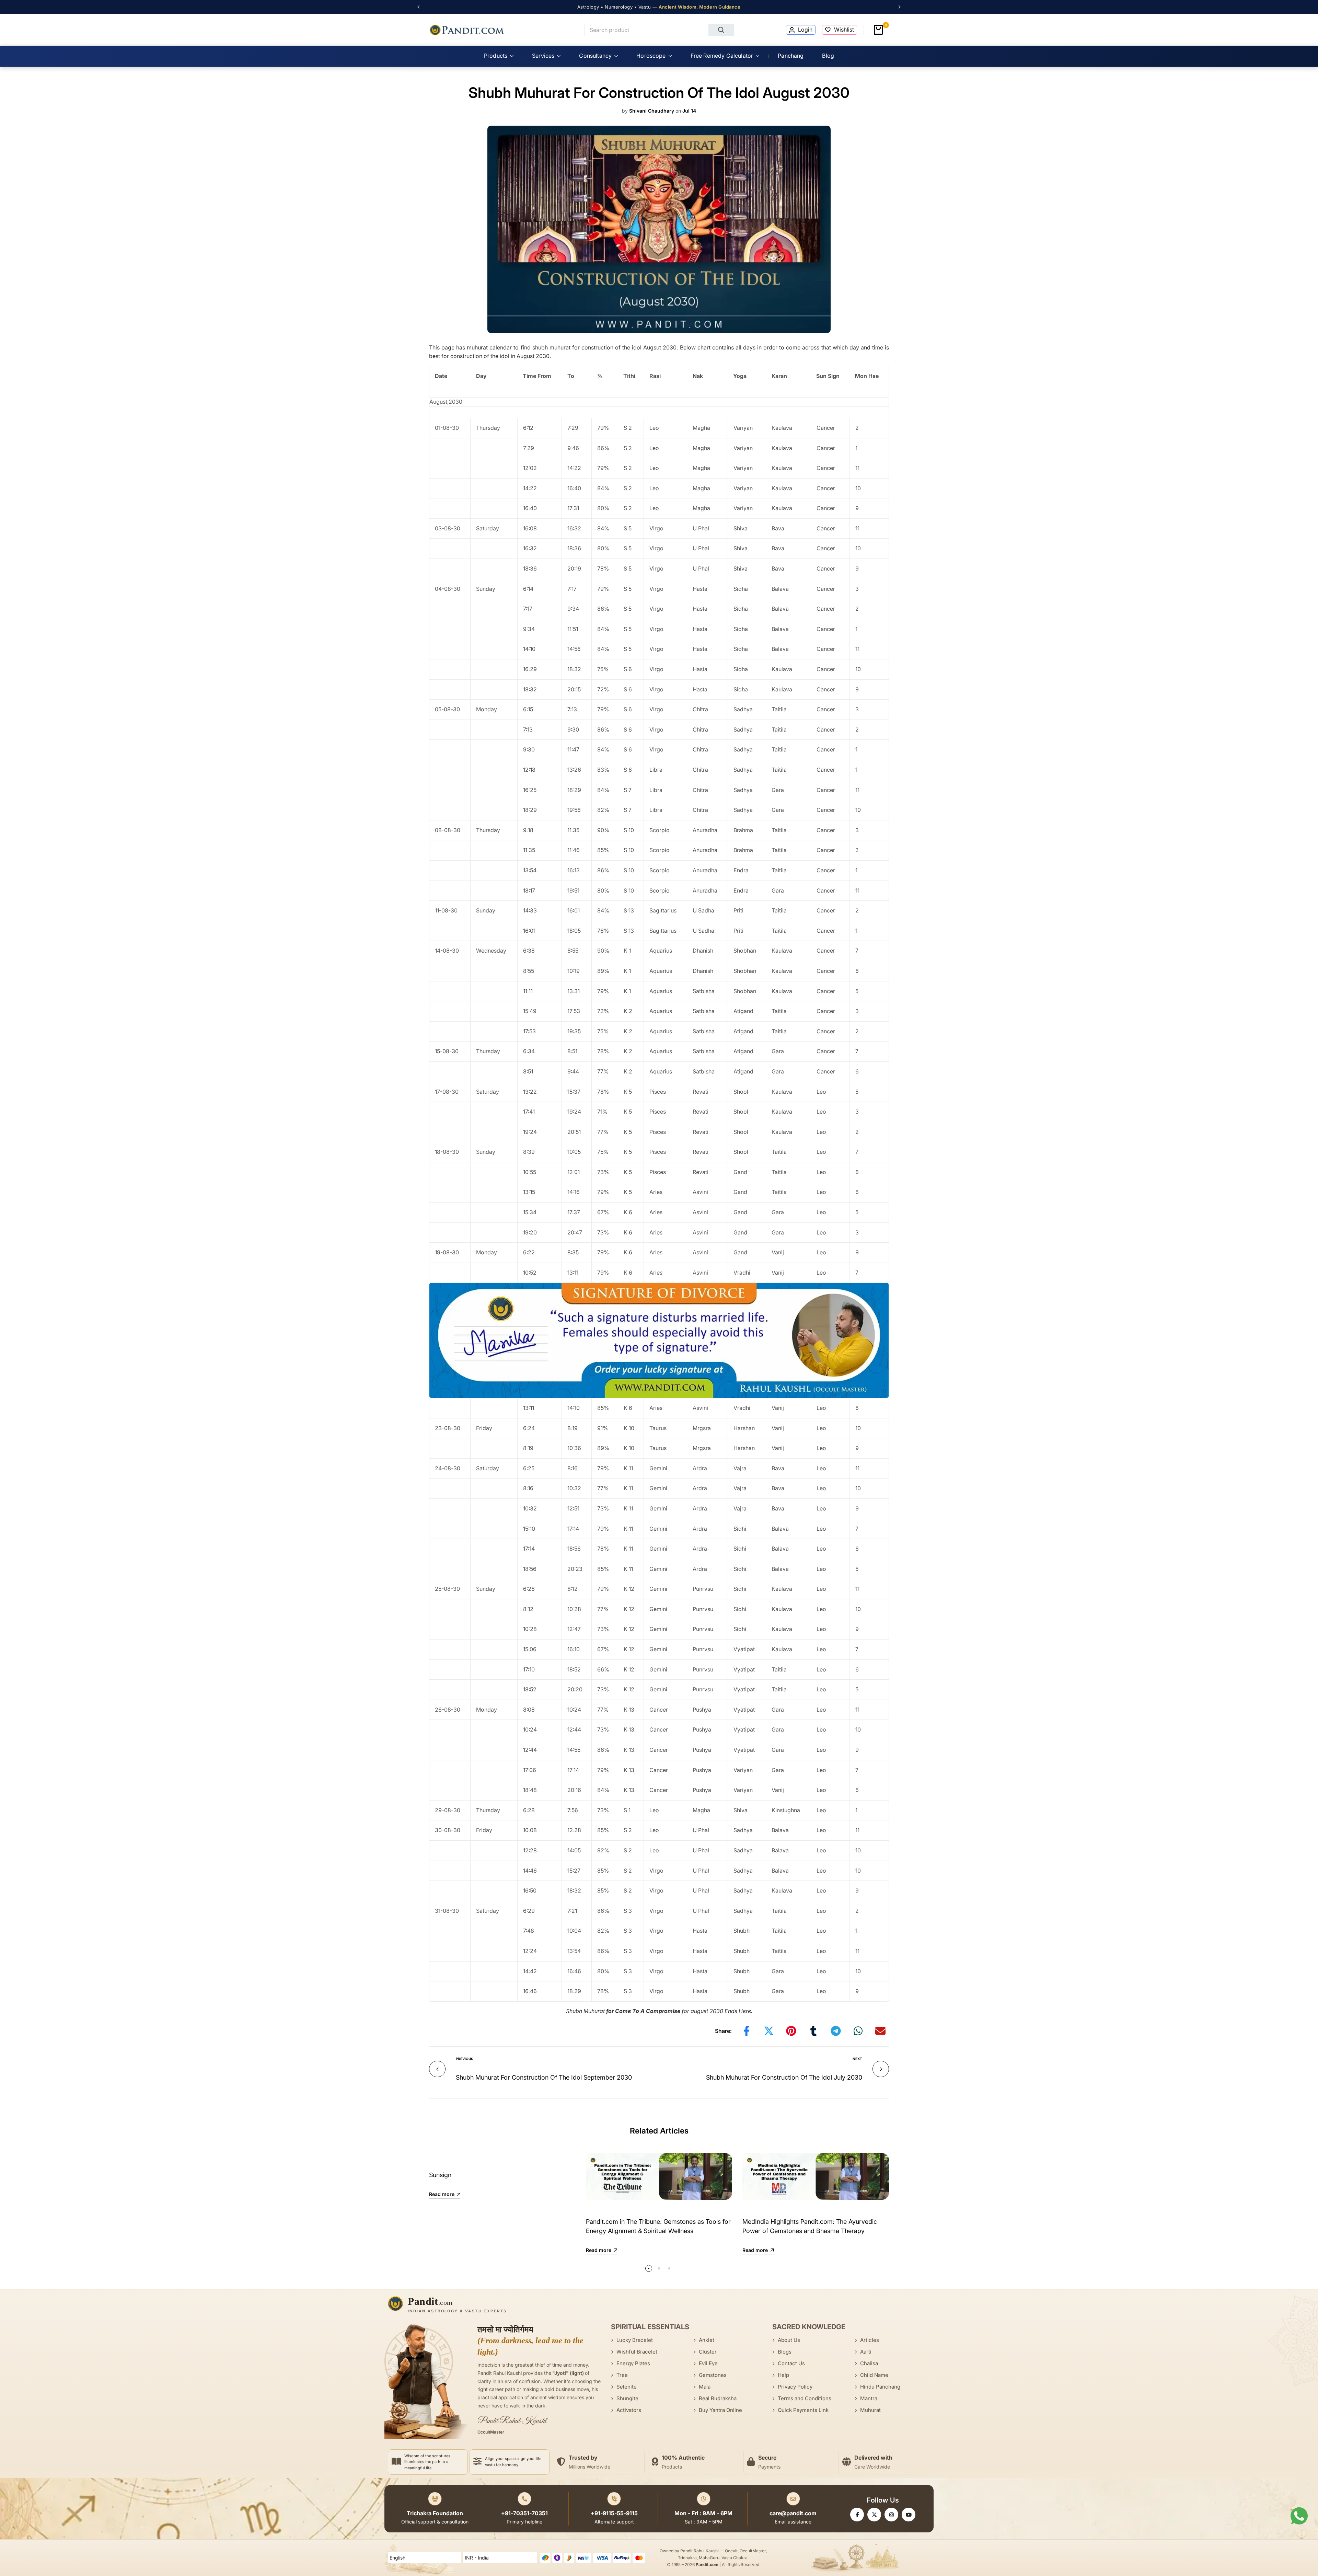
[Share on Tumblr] (813, 2031)
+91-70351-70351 (524, 2513)
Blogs (785, 2352)
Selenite (627, 2387)
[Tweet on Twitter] (769, 2031)
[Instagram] (891, 2515)
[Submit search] (721, 30)
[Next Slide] (896, 7)
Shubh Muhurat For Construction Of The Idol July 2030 (784, 2077)
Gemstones (713, 2375)
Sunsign (440, 2175)
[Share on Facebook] (747, 2031)
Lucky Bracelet (635, 2340)
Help (783, 2375)
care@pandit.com (793, 2513)
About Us (789, 2340)
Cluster (708, 2352)
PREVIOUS (465, 2059)
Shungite (627, 2398)
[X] (874, 2515)
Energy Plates (633, 2363)
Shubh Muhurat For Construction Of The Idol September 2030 (544, 2077)
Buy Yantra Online (720, 2410)
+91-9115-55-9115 (614, 2513)
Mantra (869, 2398)
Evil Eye (708, 2363)
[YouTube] (909, 2515)
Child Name (874, 2375)
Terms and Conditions (805, 2398)
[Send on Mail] (880, 2031)
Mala (705, 2387)
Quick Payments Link (803, 2410)
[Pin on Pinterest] (791, 2031)
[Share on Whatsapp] (858, 2031)
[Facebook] (857, 2515)
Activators (629, 2410)
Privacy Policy (795, 2387)
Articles (870, 2340)
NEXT (857, 2059)
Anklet (707, 2340)
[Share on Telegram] (836, 2031)
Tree (622, 2375)
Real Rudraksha (718, 2398)
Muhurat (870, 2410)
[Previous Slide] (422, 7)
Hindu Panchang (880, 2387)
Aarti (866, 2352)
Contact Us (791, 2363)
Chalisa (869, 2363)
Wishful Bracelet (637, 2352)
